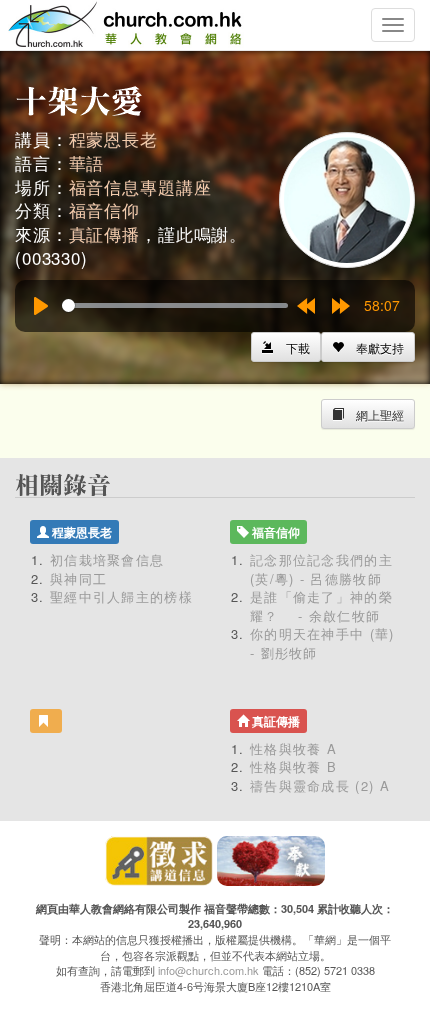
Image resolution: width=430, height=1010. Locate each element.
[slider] (175, 305)
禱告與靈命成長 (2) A (320, 785)
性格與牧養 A (293, 748)
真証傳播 (104, 233)
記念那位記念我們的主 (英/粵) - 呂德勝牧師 (321, 569)
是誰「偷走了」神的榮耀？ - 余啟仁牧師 (321, 606)
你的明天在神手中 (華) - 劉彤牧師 (322, 643)
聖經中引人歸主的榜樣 (121, 596)
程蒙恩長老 (113, 138)
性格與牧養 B (293, 766)
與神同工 (78, 578)
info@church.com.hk (208, 970)
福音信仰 (104, 209)
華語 (87, 162)
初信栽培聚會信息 (107, 559)
